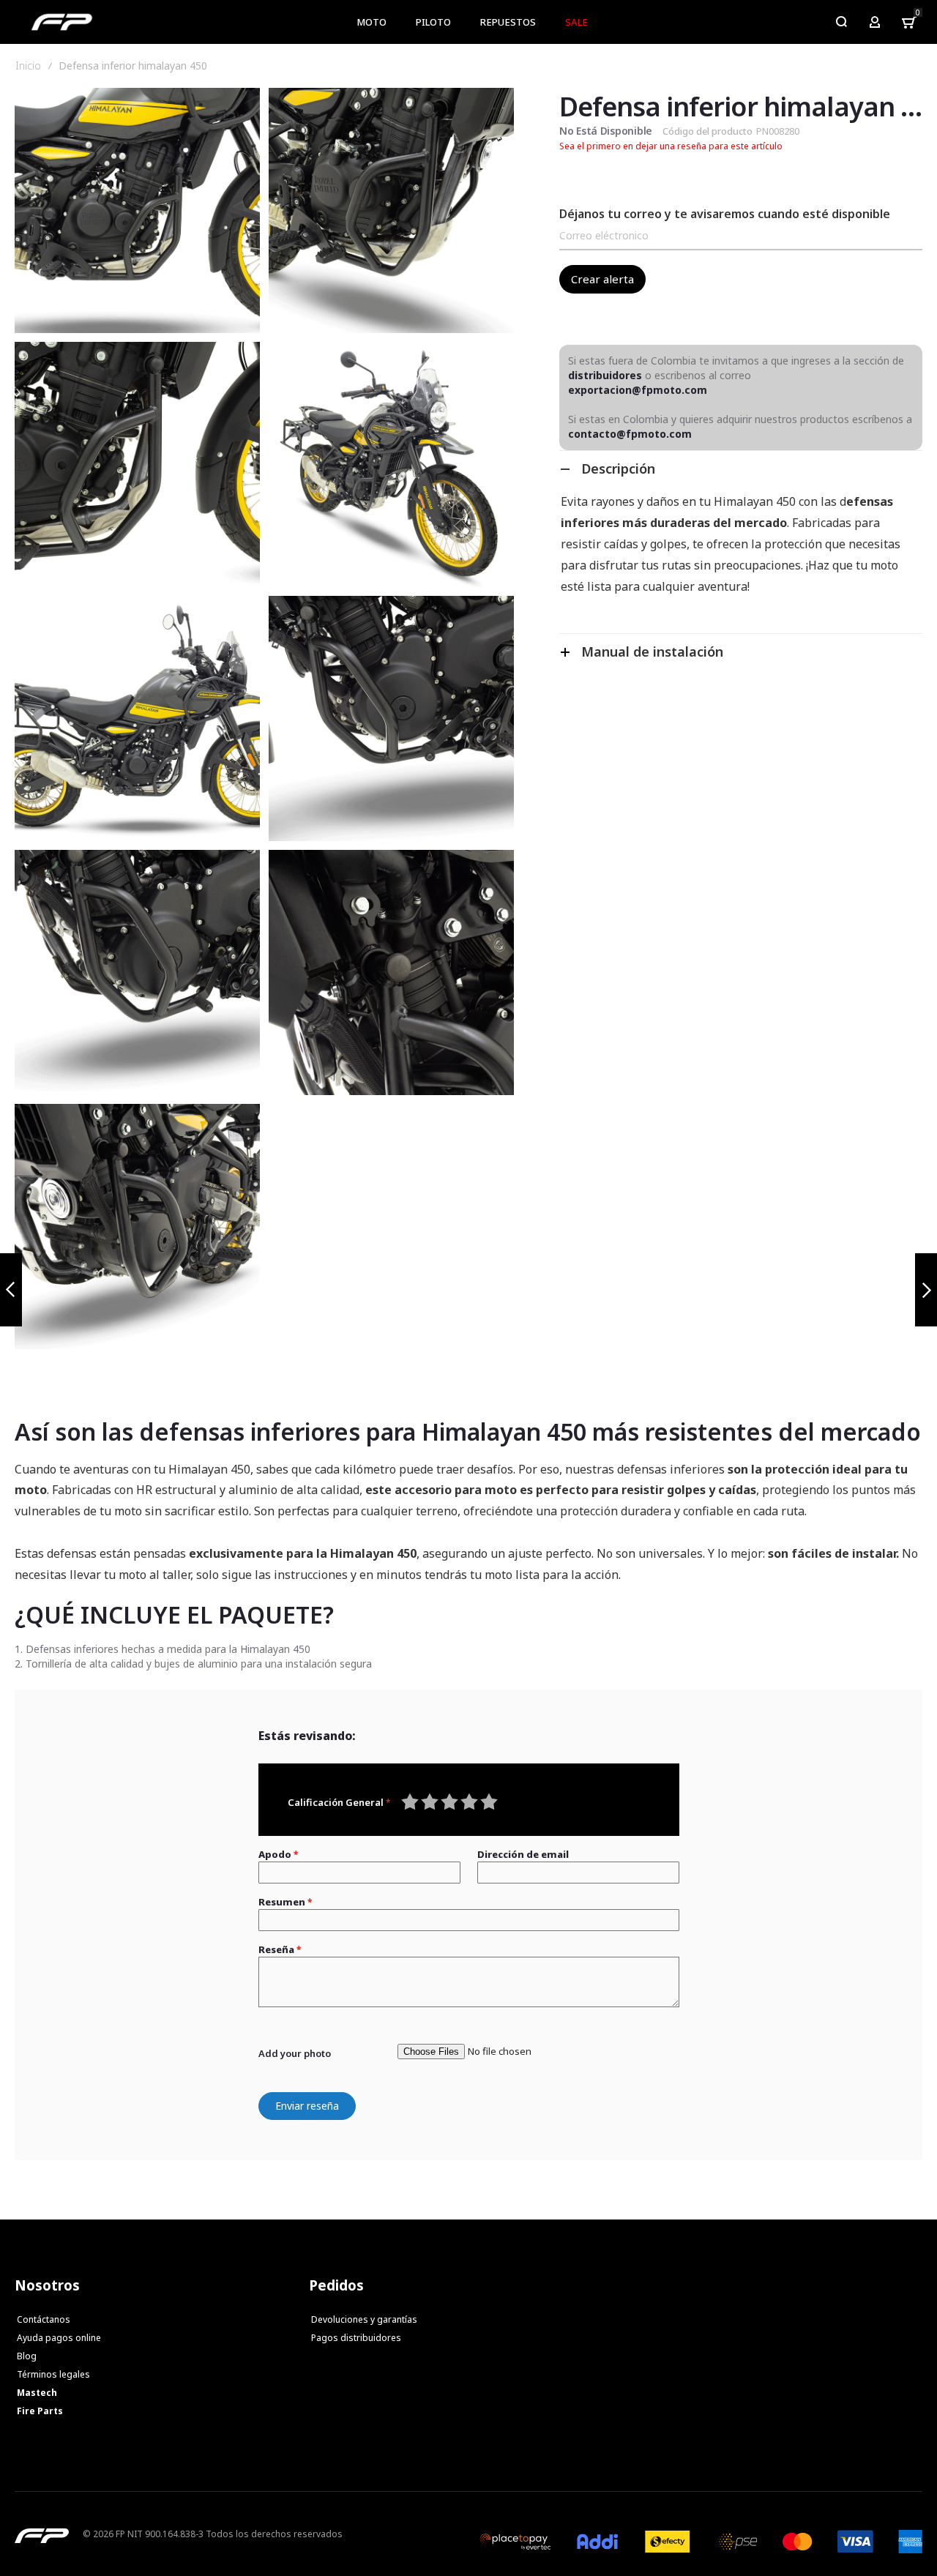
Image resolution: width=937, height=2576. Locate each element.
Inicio (28, 66)
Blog (27, 2356)
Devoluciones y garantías (364, 2319)
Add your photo (295, 2053)
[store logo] (62, 22)
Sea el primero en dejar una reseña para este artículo (671, 146)
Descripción (618, 468)
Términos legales (53, 2374)
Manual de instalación (652, 652)
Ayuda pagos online (59, 2338)
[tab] (741, 468)
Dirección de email (523, 1854)
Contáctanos (44, 2319)
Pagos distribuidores (356, 2338)
